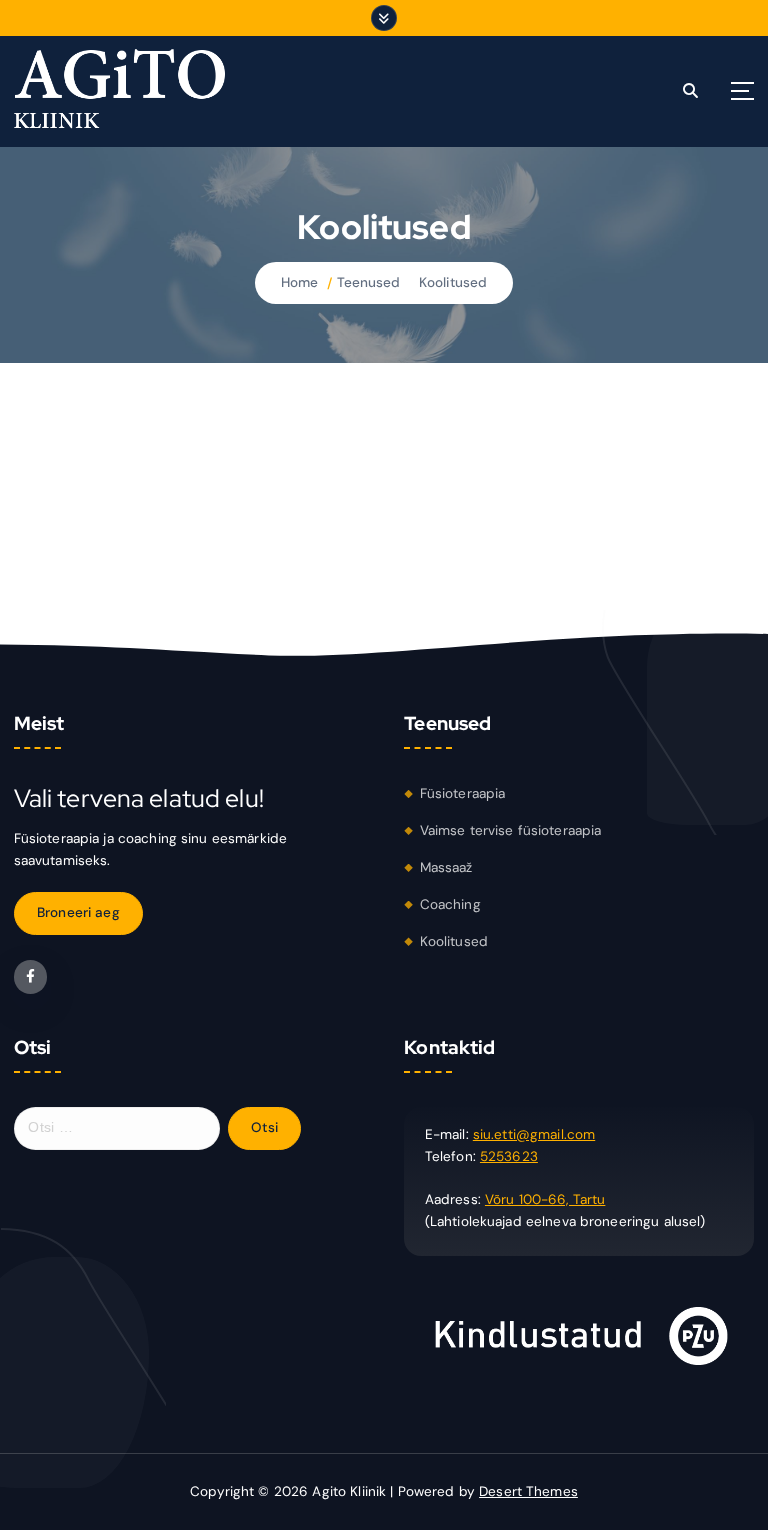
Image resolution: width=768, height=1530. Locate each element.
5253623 (509, 1156)
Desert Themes (528, 1491)
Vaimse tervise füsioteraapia (511, 830)
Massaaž (446, 867)
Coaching (450, 904)
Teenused (369, 282)
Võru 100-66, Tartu (545, 1199)
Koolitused (453, 282)
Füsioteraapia (463, 793)
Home (300, 282)
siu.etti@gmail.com (534, 1134)
